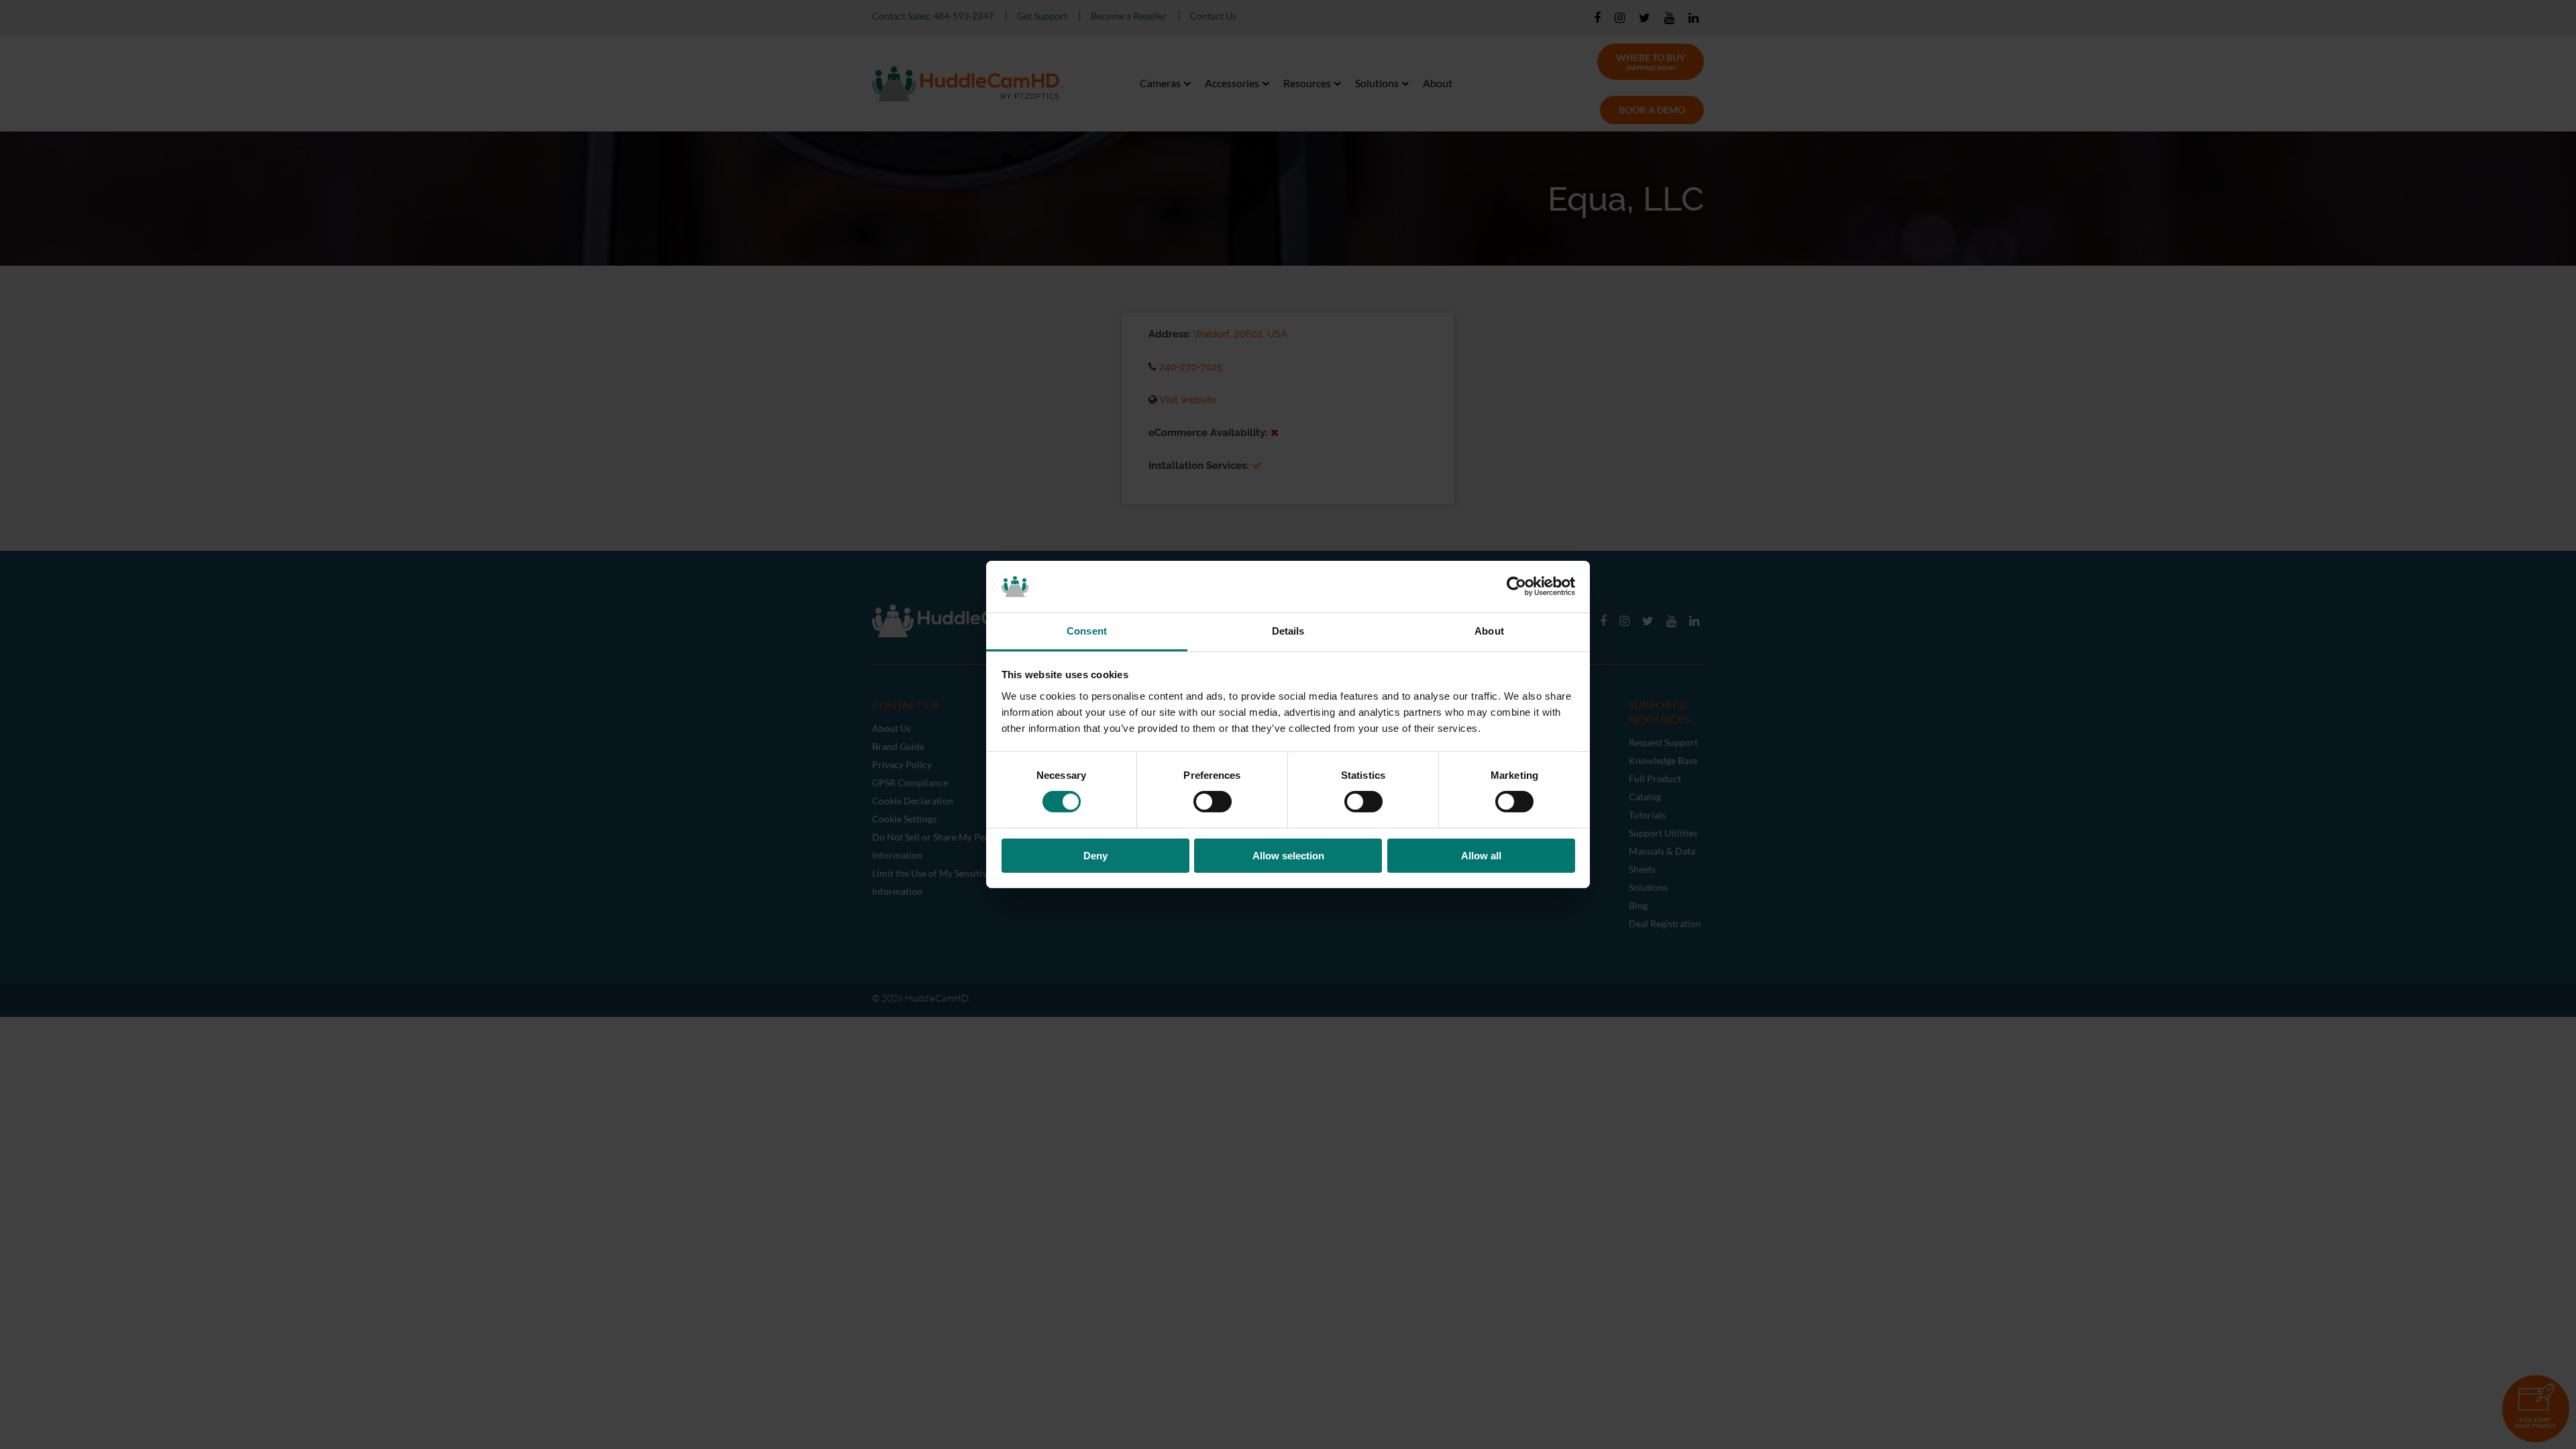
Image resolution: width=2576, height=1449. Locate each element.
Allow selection (1288, 856)
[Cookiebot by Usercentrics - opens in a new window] (1516, 586)
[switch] (1213, 802)
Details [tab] (1288, 631)
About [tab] (1489, 631)
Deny (1095, 856)
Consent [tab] (1087, 631)
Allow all (1481, 856)
